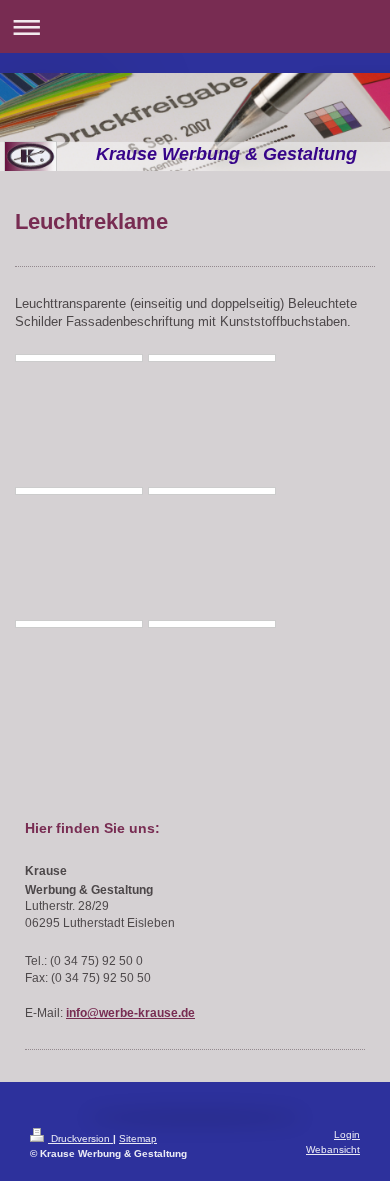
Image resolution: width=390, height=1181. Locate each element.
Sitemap (138, 1138)
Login (347, 1134)
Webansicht (333, 1149)
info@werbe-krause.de (130, 1012)
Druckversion (80, 1138)
